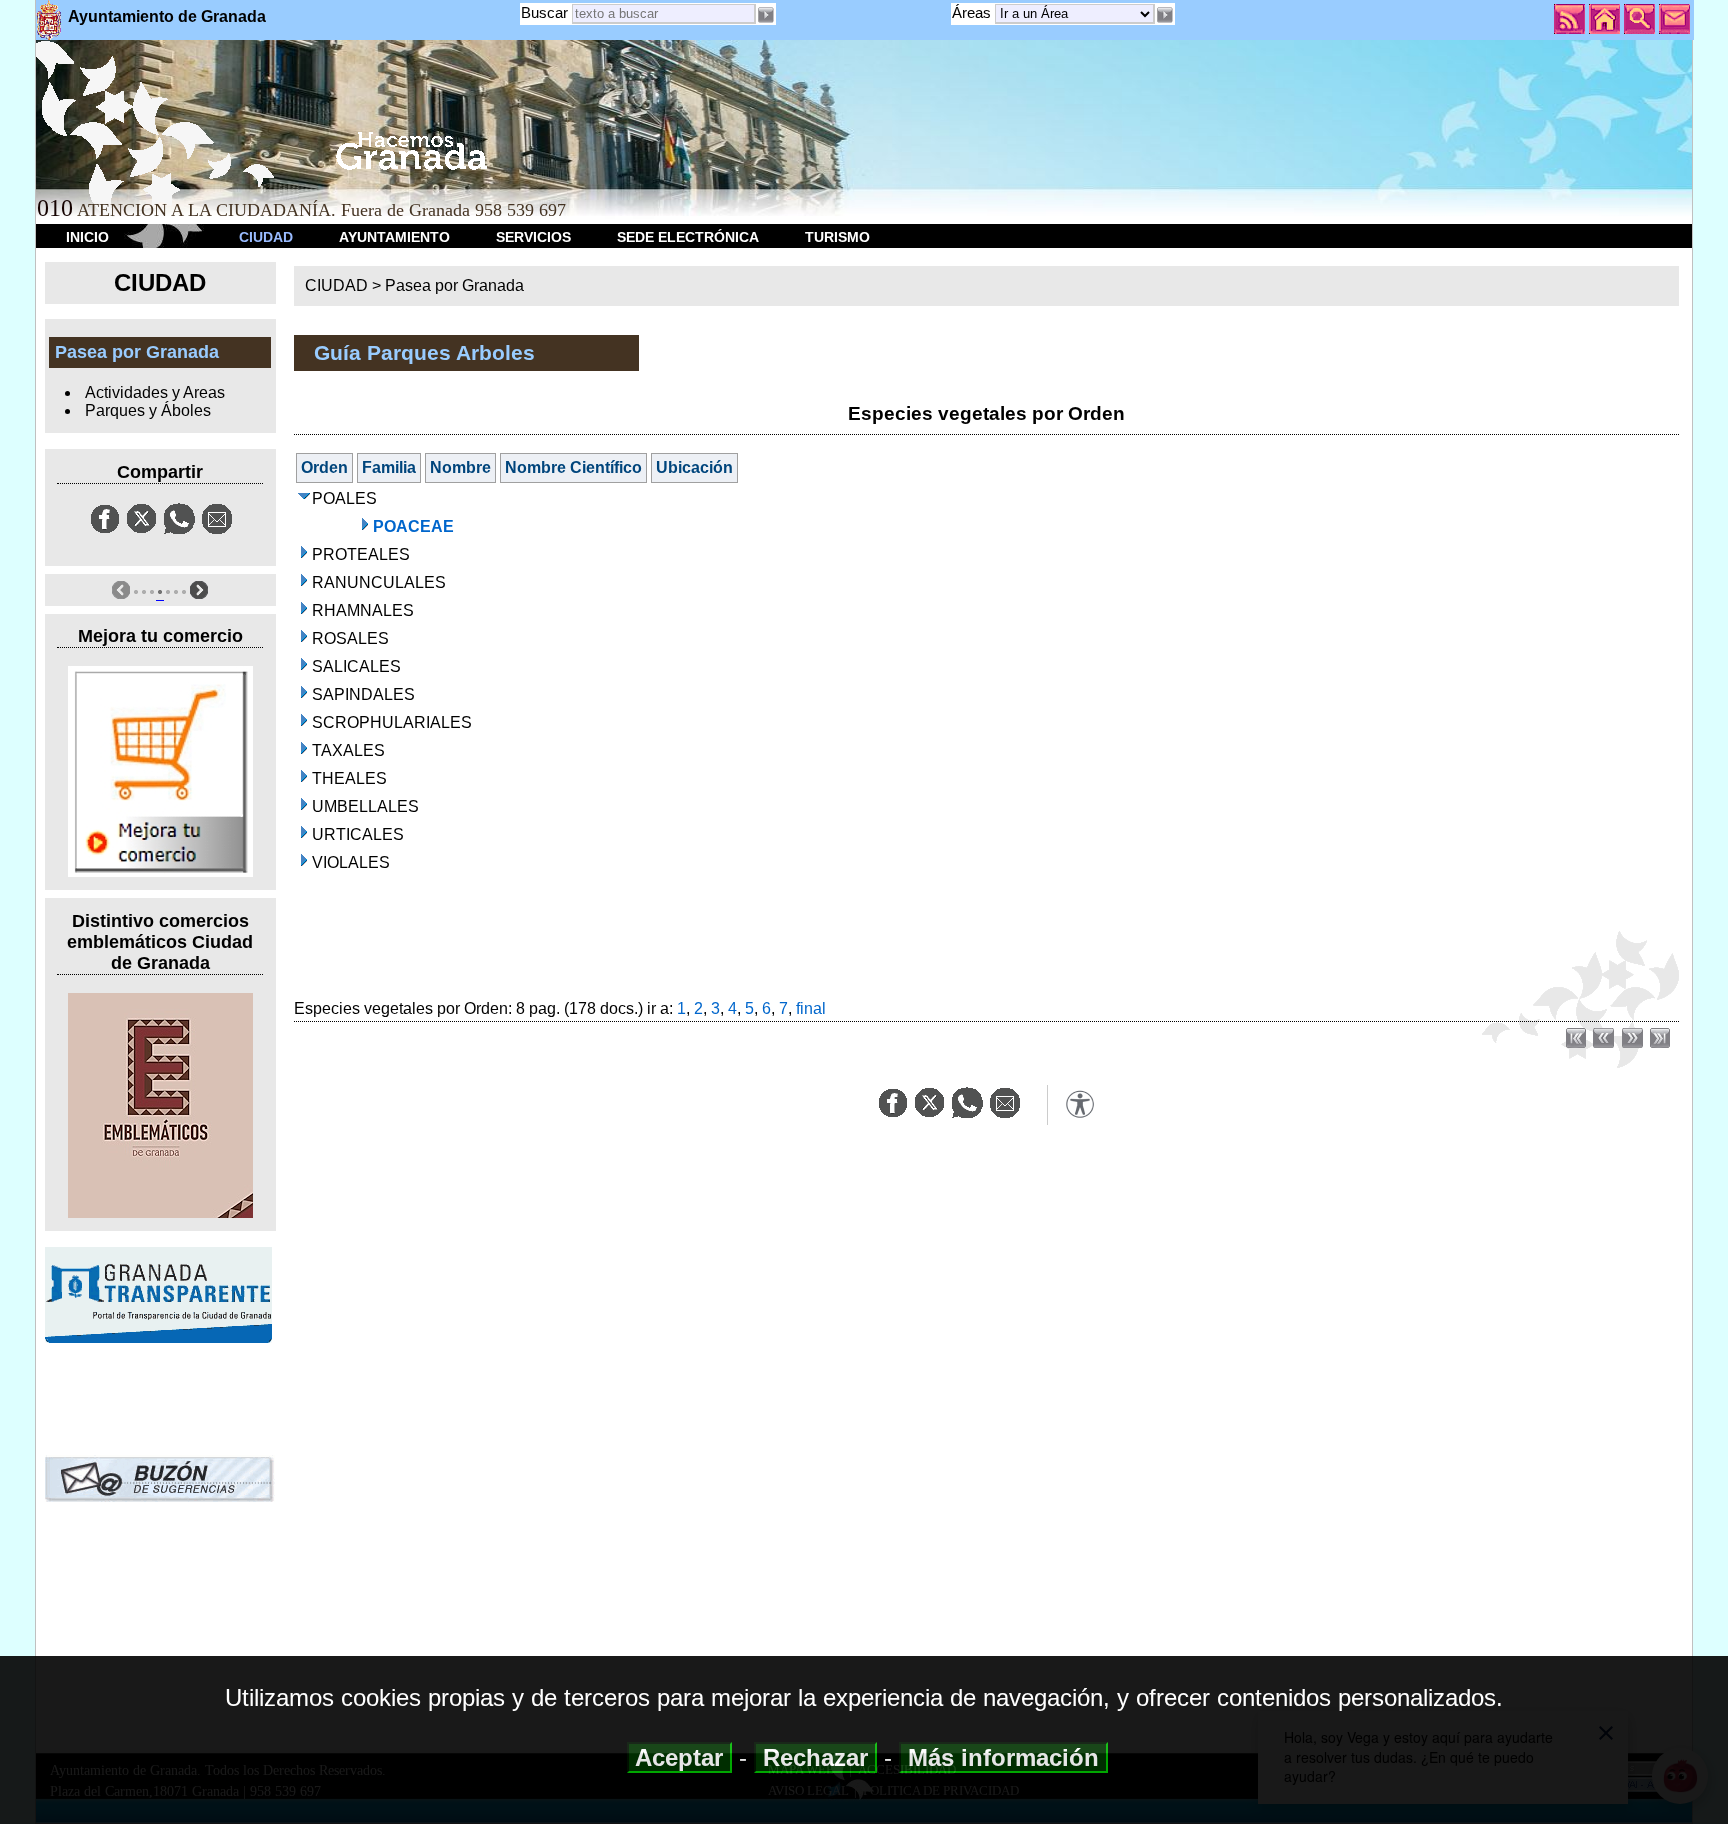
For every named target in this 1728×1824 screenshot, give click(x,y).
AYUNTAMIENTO (394, 237)
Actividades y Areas (155, 392)
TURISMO (837, 237)
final (811, 1008)
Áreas (973, 12)
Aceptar (679, 1757)
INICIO (87, 237)
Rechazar (815, 1757)
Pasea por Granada (454, 285)
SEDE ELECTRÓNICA (688, 237)
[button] (1165, 15)
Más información (1003, 1757)
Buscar (544, 12)
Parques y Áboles (148, 410)
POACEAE (413, 526)
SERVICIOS (533, 237)
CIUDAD (266, 237)
